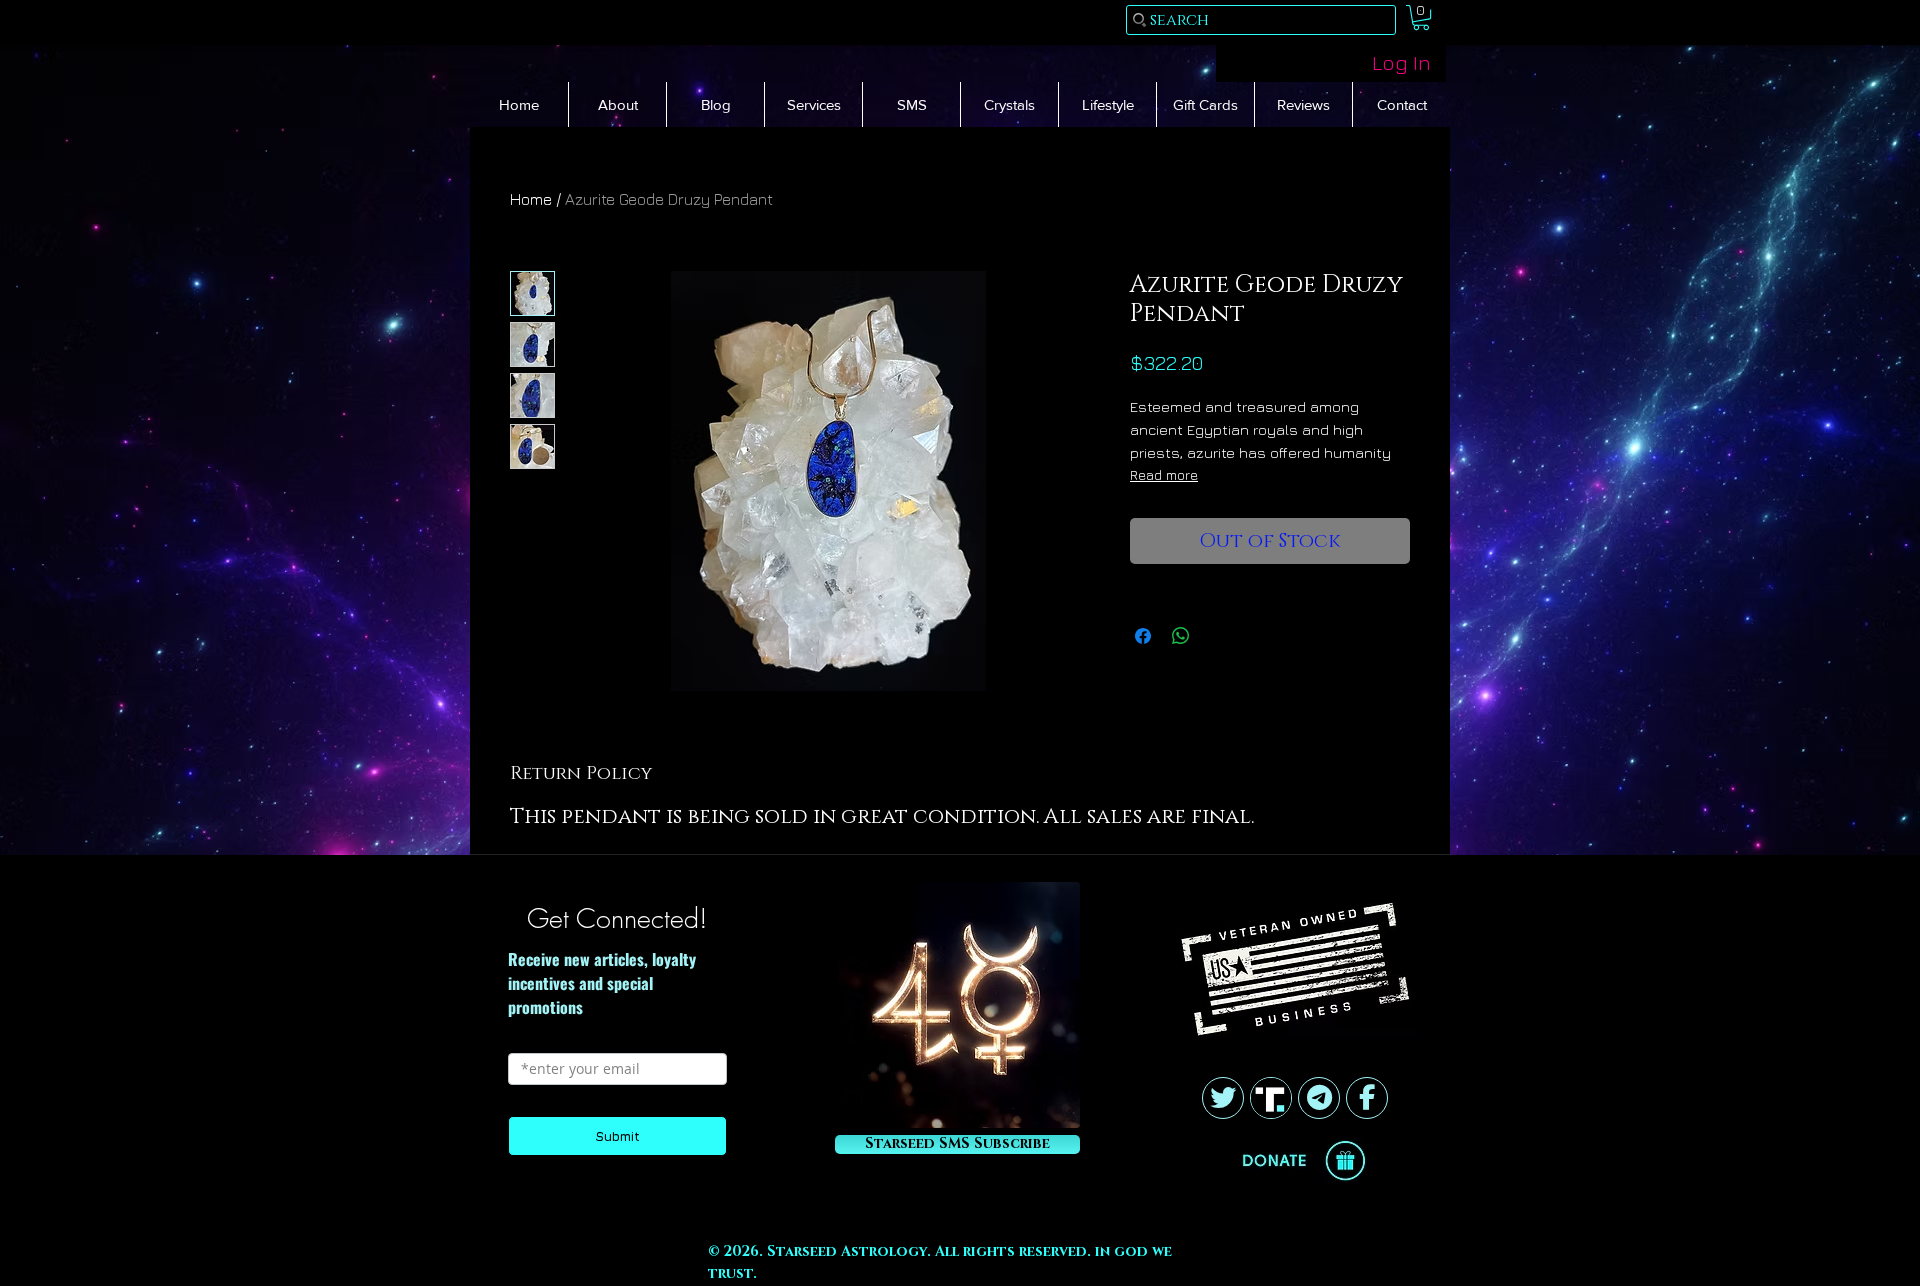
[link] (1421, 17)
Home (531, 199)
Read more (1164, 474)
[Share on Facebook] (1143, 636)
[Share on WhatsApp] (1181, 636)
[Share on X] (1219, 636)
